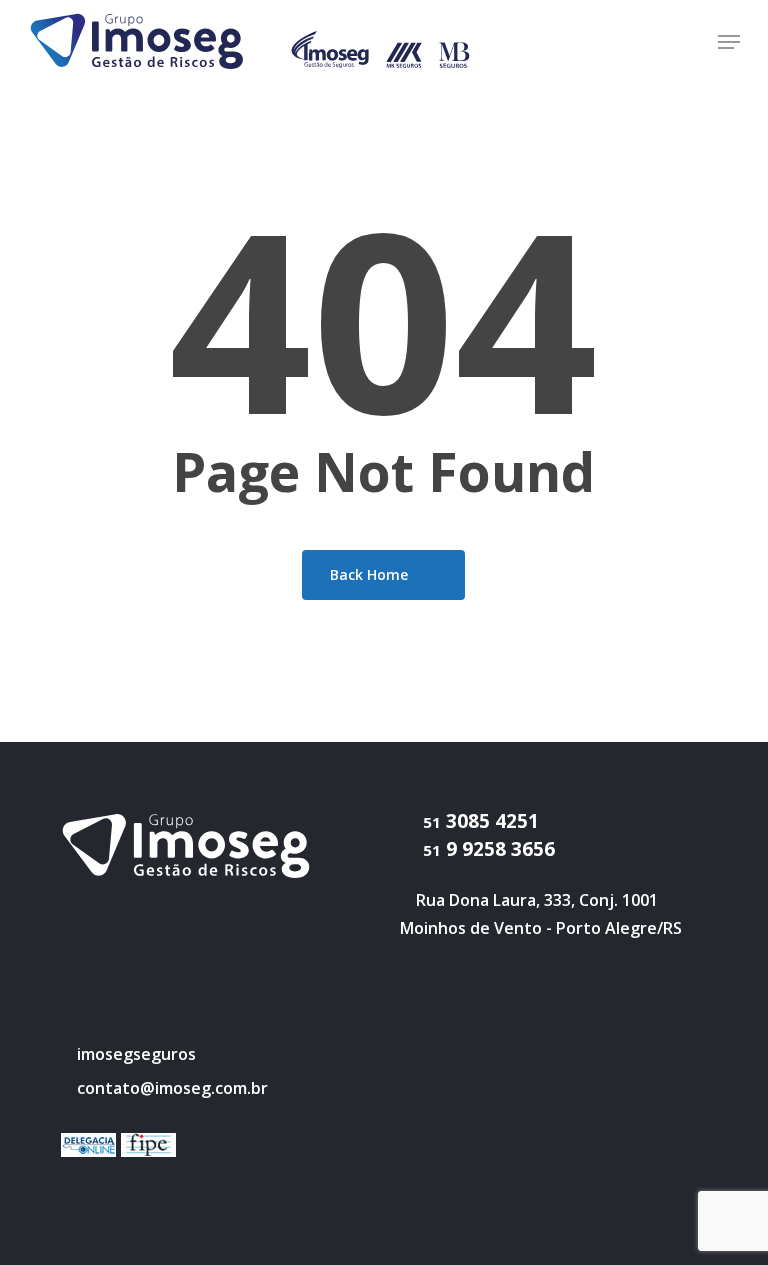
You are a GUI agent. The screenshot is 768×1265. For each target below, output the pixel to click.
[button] (729, 42)
